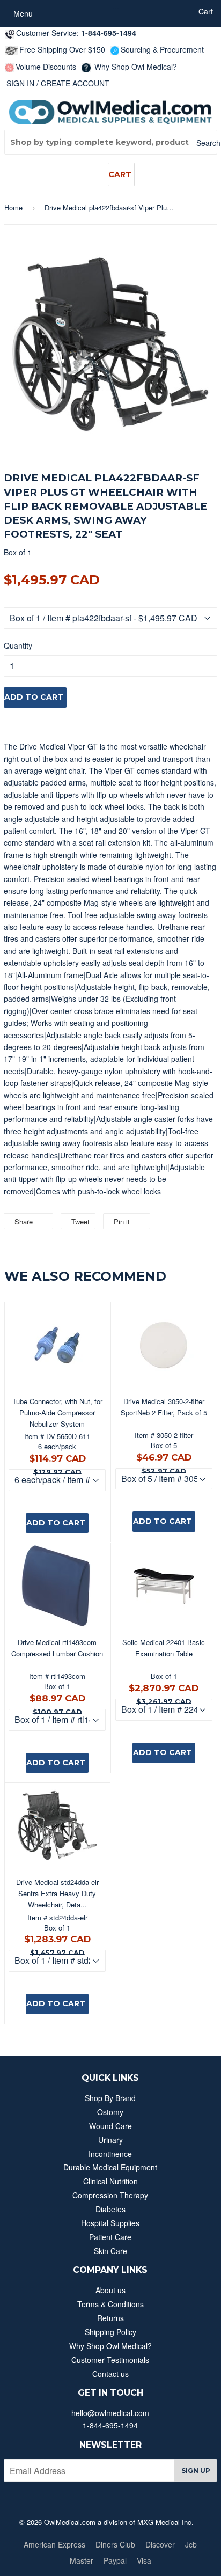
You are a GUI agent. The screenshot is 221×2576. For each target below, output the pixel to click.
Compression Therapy (110, 2195)
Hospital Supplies (110, 2223)
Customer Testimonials (110, 2360)
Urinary (110, 2140)
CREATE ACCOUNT (75, 83)
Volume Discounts (46, 67)
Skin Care (110, 2251)
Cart (120, 174)
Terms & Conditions (110, 2304)
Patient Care (110, 2237)
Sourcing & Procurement (162, 49)
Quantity (18, 645)
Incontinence (110, 2154)
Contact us (110, 2374)
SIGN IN (20, 83)
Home (13, 207)
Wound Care (110, 2126)
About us (110, 2290)
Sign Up (196, 2471)
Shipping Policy (110, 2332)
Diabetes (110, 2209)
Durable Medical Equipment (110, 2167)
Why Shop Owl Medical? (135, 67)
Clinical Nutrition (110, 2181)
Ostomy (110, 2112)
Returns (110, 2318)
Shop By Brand (110, 2098)
